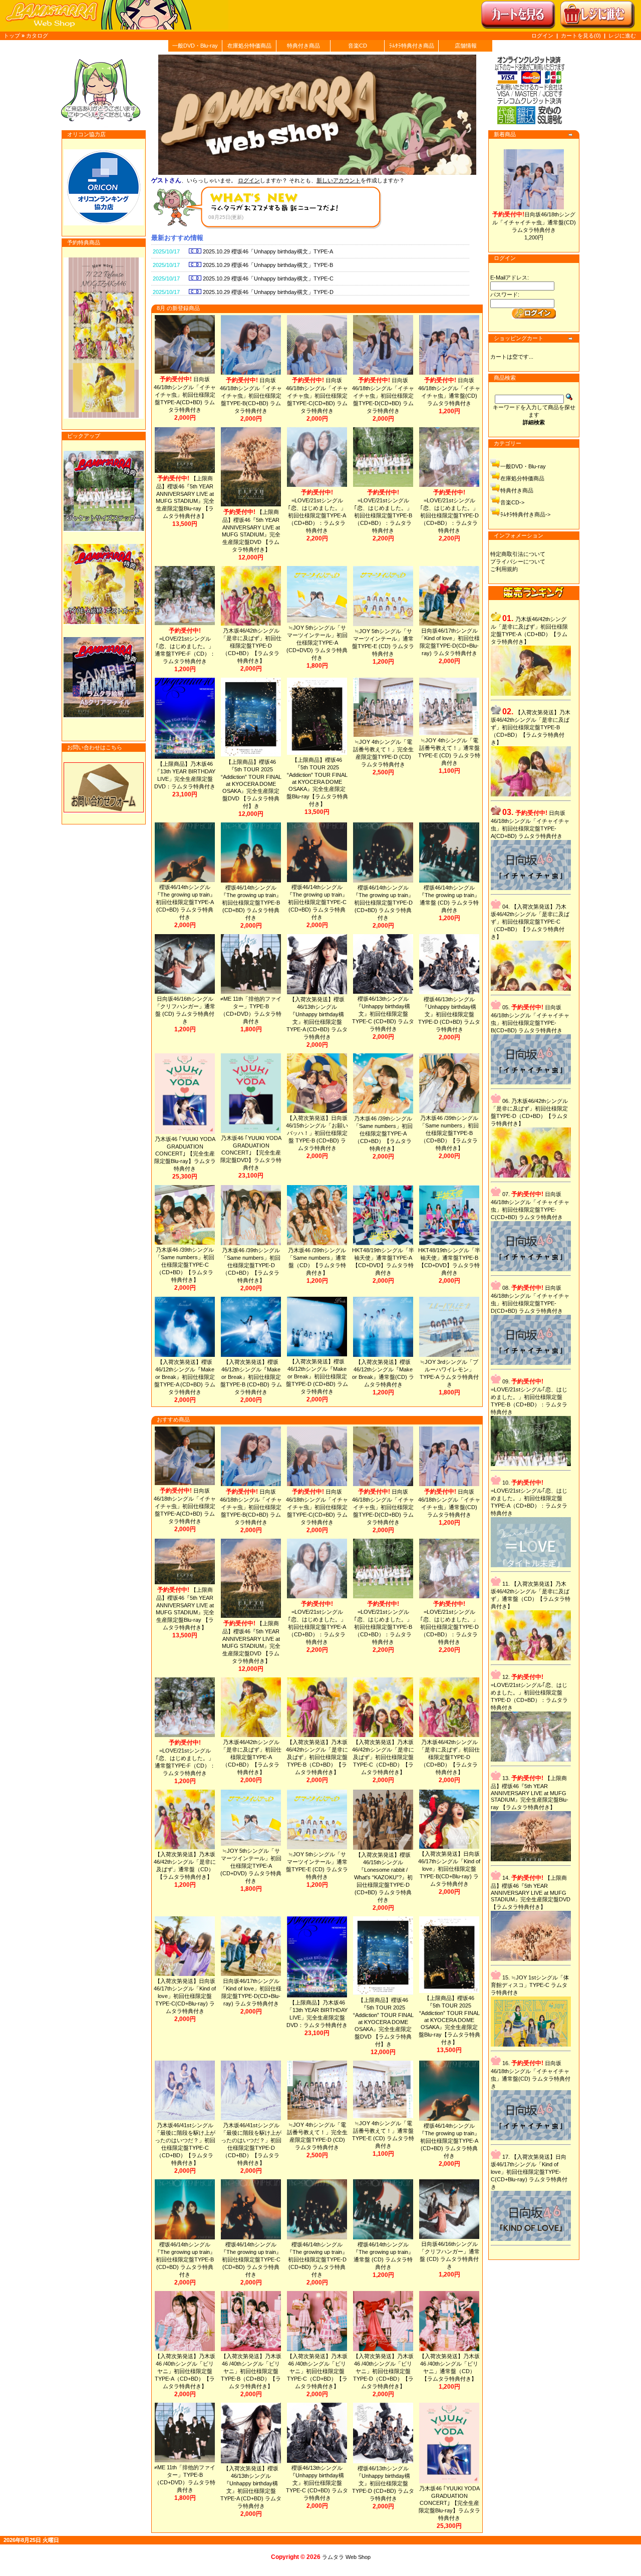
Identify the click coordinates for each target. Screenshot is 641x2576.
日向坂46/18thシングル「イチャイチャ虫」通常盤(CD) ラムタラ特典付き (534, 222)
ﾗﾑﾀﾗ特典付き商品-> (525, 514)
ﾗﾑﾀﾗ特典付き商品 (412, 46)
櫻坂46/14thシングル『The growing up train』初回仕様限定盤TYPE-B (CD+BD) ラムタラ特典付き (251, 903)
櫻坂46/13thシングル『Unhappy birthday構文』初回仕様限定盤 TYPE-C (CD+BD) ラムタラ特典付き (383, 1014)
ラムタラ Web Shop (346, 2557)
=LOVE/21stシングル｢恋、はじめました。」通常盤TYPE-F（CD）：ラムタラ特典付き (185, 646)
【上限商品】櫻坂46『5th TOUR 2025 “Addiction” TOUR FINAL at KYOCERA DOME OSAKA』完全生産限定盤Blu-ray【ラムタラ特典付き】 (317, 782)
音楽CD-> (512, 502)
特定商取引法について (518, 554)
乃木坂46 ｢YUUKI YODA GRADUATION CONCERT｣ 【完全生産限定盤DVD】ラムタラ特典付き (251, 1153)
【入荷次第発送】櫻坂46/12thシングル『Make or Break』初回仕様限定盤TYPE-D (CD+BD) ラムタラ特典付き (317, 1376)
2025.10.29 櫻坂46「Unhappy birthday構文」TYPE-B (267, 265)
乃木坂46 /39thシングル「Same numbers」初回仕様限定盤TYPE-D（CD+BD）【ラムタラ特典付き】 (251, 1265)
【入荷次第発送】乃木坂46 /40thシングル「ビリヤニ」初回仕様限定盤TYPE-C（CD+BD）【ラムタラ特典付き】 (317, 2371)
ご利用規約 (504, 569)
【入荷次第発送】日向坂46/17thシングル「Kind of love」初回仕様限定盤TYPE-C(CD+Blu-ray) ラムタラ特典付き (185, 1996)
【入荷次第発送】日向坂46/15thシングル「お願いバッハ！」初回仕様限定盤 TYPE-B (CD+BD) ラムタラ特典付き (317, 1133)
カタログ (37, 36)
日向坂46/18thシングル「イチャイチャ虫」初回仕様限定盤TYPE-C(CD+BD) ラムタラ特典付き (317, 395)
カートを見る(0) (582, 36)
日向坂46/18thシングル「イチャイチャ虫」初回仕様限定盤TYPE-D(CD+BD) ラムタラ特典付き (383, 395)
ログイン (542, 36)
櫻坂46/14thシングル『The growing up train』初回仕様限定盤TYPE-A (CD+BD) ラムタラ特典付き (185, 902)
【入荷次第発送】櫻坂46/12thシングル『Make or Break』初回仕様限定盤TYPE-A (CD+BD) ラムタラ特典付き (185, 1377)
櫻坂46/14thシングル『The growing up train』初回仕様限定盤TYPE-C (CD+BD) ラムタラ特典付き (317, 902)
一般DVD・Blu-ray (195, 46)
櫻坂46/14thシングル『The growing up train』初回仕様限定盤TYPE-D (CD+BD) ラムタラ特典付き (383, 903)
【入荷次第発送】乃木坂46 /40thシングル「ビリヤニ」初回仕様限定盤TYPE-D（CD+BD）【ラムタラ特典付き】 (383, 2371)
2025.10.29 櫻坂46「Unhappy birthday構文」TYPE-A (267, 251)
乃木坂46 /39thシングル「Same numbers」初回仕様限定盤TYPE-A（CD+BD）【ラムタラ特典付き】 (383, 1133)
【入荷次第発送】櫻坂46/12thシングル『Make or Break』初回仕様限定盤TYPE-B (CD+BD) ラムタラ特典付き (251, 1377)
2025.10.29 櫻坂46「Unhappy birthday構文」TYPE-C (267, 278)
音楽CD (358, 46)
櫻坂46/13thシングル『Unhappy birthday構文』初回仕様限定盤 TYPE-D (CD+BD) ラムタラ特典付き (449, 1014)
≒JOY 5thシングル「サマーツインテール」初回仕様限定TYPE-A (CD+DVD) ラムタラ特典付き (317, 643)
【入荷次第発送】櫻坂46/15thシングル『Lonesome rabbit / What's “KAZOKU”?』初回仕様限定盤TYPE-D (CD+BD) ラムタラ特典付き (383, 1877)
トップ (12, 36)
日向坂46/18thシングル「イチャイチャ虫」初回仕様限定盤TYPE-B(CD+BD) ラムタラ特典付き (251, 395)
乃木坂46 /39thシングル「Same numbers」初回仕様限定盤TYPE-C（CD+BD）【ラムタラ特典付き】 (185, 1265)
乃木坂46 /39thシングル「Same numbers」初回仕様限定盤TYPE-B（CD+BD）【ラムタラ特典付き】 (449, 1133)
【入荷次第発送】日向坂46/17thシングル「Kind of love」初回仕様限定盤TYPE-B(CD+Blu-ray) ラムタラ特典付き (449, 1869)
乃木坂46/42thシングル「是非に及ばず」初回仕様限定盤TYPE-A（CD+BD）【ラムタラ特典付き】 (251, 1757)
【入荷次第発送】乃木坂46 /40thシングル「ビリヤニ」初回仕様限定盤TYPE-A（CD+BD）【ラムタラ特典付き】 (185, 2371)
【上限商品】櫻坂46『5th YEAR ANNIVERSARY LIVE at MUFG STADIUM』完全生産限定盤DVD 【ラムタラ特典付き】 (531, 1892)
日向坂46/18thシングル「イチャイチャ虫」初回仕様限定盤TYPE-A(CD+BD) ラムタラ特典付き (185, 394)
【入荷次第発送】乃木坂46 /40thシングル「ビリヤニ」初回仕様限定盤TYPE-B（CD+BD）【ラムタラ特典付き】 (251, 2371)
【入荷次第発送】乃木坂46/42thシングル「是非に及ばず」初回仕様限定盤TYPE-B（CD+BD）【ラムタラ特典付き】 (317, 1757)
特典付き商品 (303, 46)
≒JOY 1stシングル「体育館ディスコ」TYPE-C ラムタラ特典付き (530, 1985)
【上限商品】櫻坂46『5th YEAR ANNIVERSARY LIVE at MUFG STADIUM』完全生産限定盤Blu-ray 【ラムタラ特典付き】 (530, 1793)
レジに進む (622, 36)
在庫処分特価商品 (249, 46)
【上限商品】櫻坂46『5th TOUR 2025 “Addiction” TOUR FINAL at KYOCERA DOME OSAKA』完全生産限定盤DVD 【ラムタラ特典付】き (251, 784)
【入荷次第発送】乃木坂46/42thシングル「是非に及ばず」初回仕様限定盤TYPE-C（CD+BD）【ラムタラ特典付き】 (383, 1757)
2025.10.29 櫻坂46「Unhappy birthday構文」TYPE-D (267, 292)
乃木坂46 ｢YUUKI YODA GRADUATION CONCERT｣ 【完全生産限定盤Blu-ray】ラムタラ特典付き (185, 1154)
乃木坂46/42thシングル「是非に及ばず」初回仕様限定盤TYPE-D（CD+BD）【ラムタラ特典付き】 (251, 646)
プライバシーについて (518, 561)
